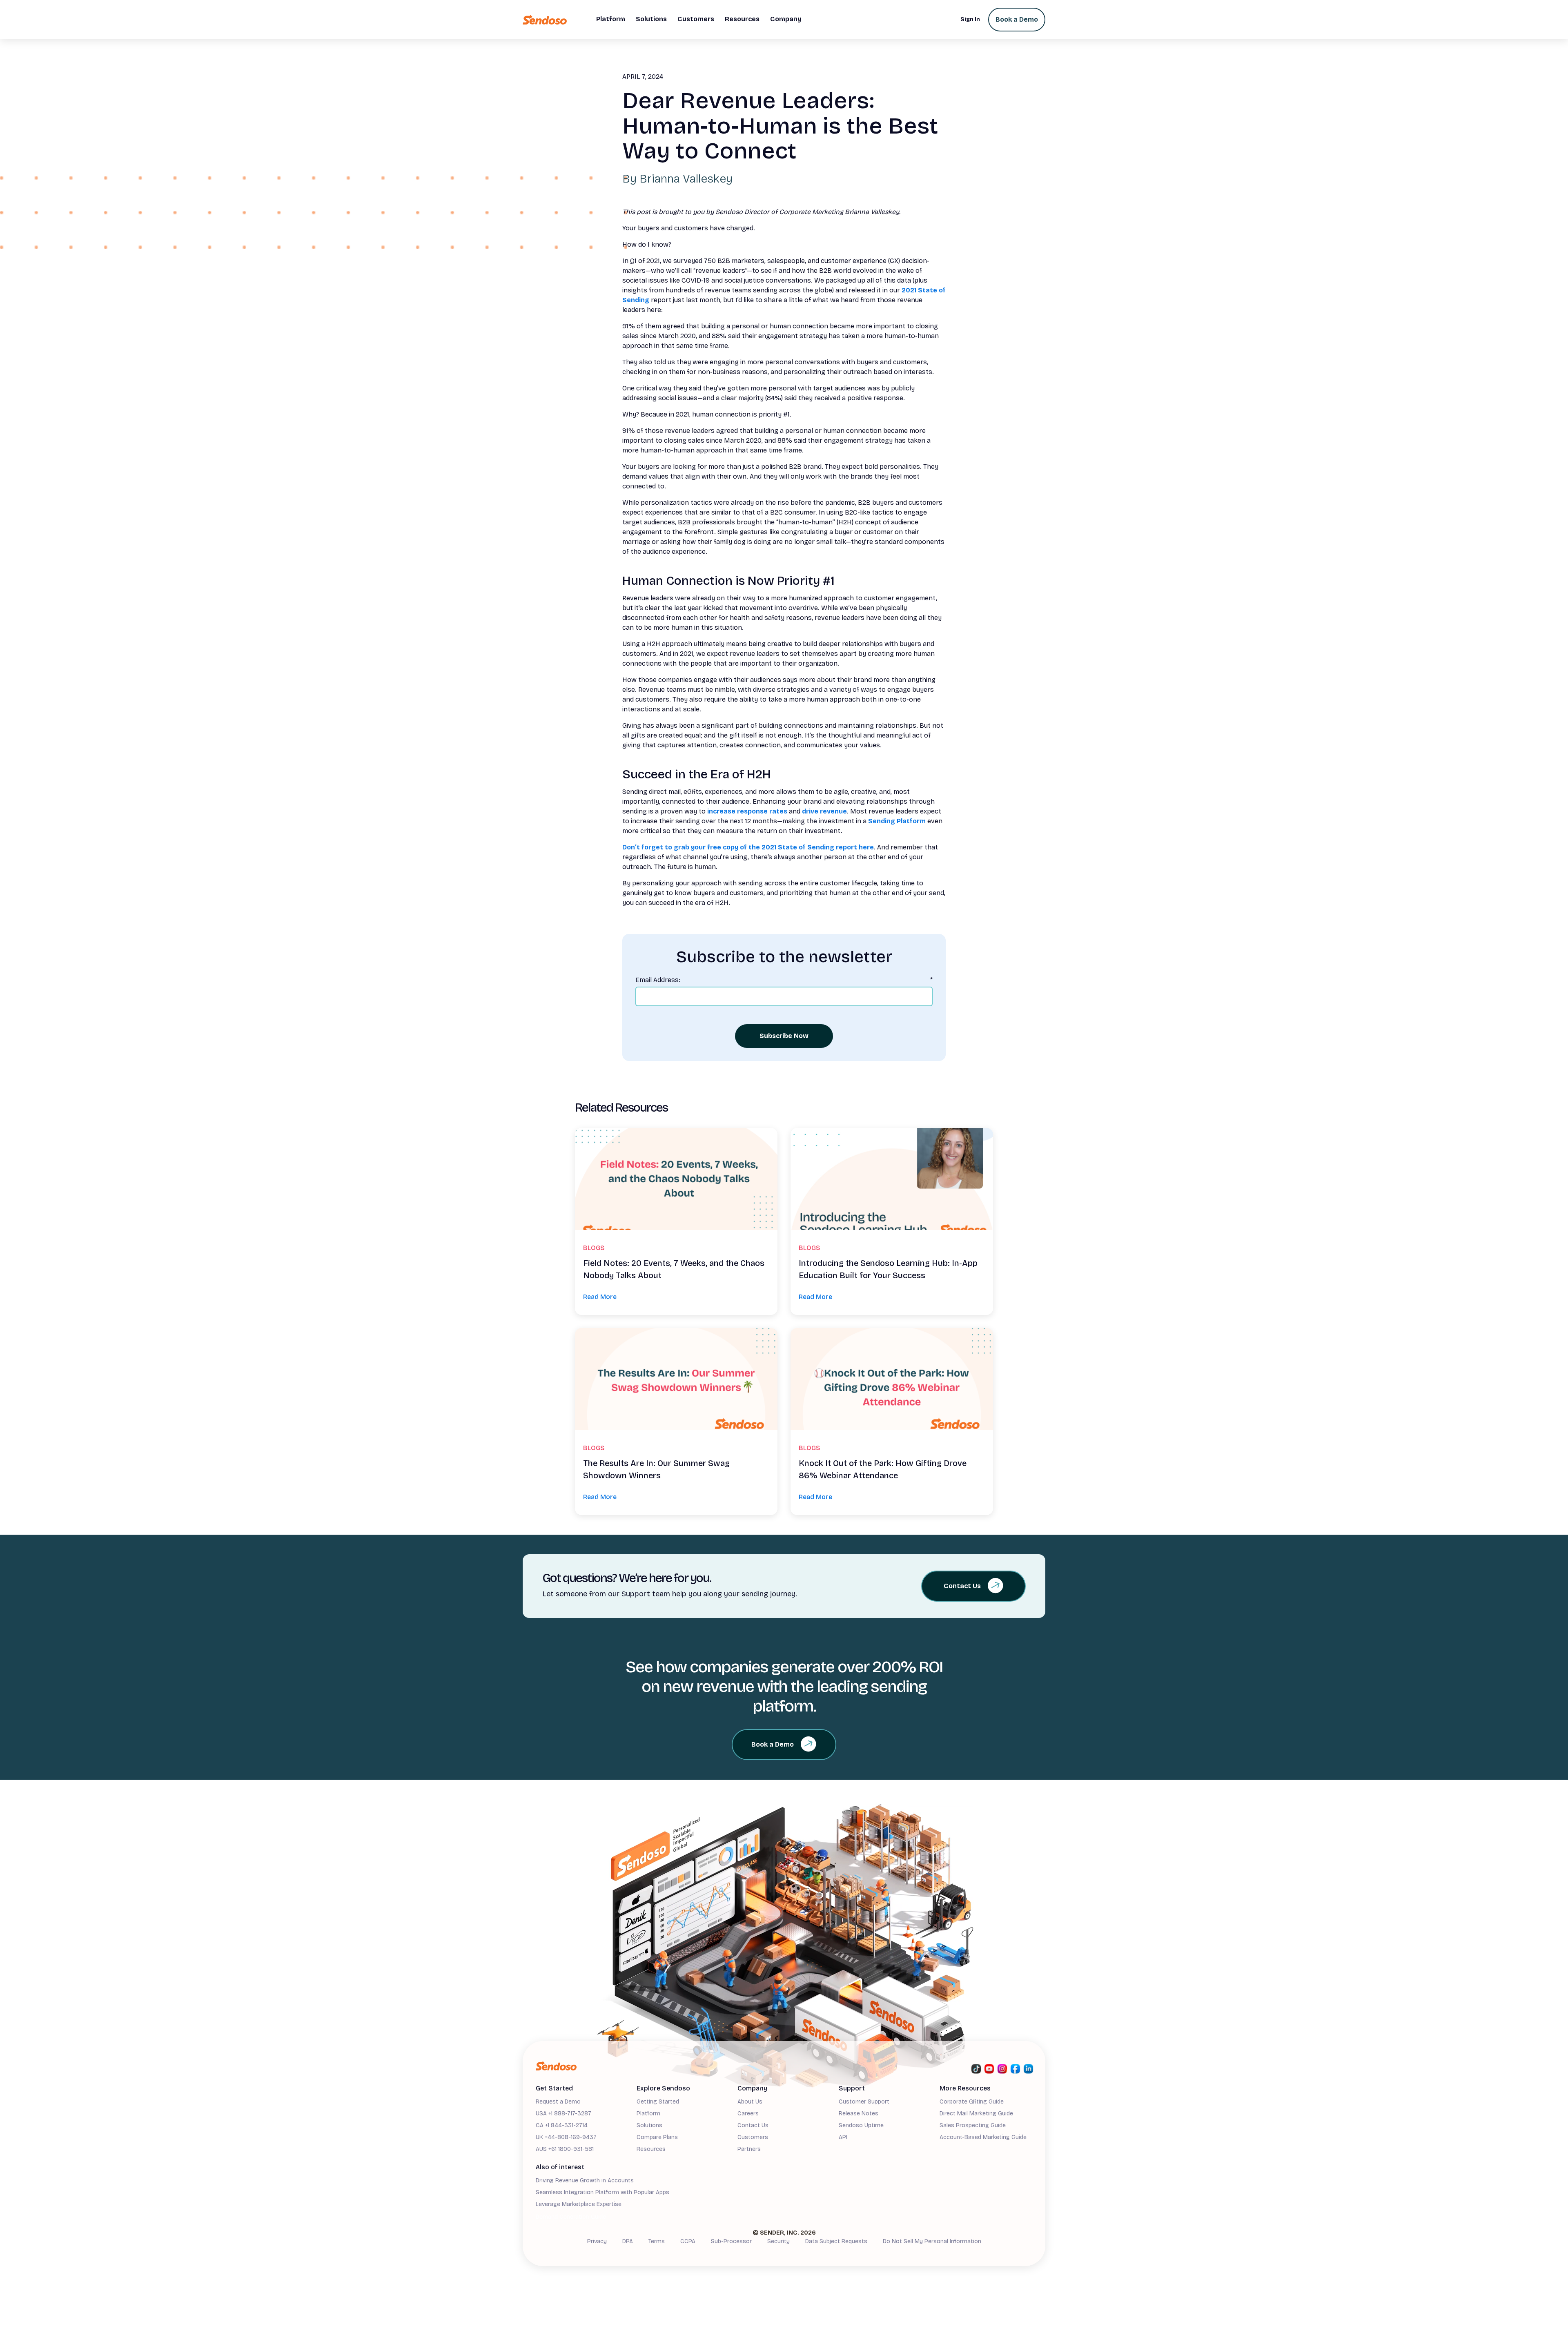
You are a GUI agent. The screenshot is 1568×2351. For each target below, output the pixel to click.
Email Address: (784, 980)
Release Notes (859, 2114)
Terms (657, 2241)
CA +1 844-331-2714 (562, 2125)
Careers (748, 2114)
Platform (648, 2114)
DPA (628, 2241)
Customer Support (864, 2102)
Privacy (597, 2241)
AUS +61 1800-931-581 (565, 2149)
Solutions (649, 2125)
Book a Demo (1017, 19)
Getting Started (658, 2102)
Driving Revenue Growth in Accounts (585, 2181)
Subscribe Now (784, 1036)
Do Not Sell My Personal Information (932, 2241)
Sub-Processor (731, 2241)
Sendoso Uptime (861, 2125)
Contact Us (753, 2125)
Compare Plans (657, 2137)
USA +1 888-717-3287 (563, 2114)
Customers (753, 2137)
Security (778, 2241)
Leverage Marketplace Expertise (579, 2204)
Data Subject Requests (836, 2241)
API (843, 2137)
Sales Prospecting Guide (973, 2125)
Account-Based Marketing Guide (983, 2137)
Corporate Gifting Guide (972, 2102)
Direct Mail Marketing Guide (976, 2114)
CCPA (688, 2241)
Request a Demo (558, 2102)
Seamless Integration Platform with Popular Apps (602, 2192)
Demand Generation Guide (571, 2217)
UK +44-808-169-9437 (566, 2137)
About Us (750, 2102)
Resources (651, 2149)
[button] (611, 20)
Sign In (970, 19)
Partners (749, 2149)
